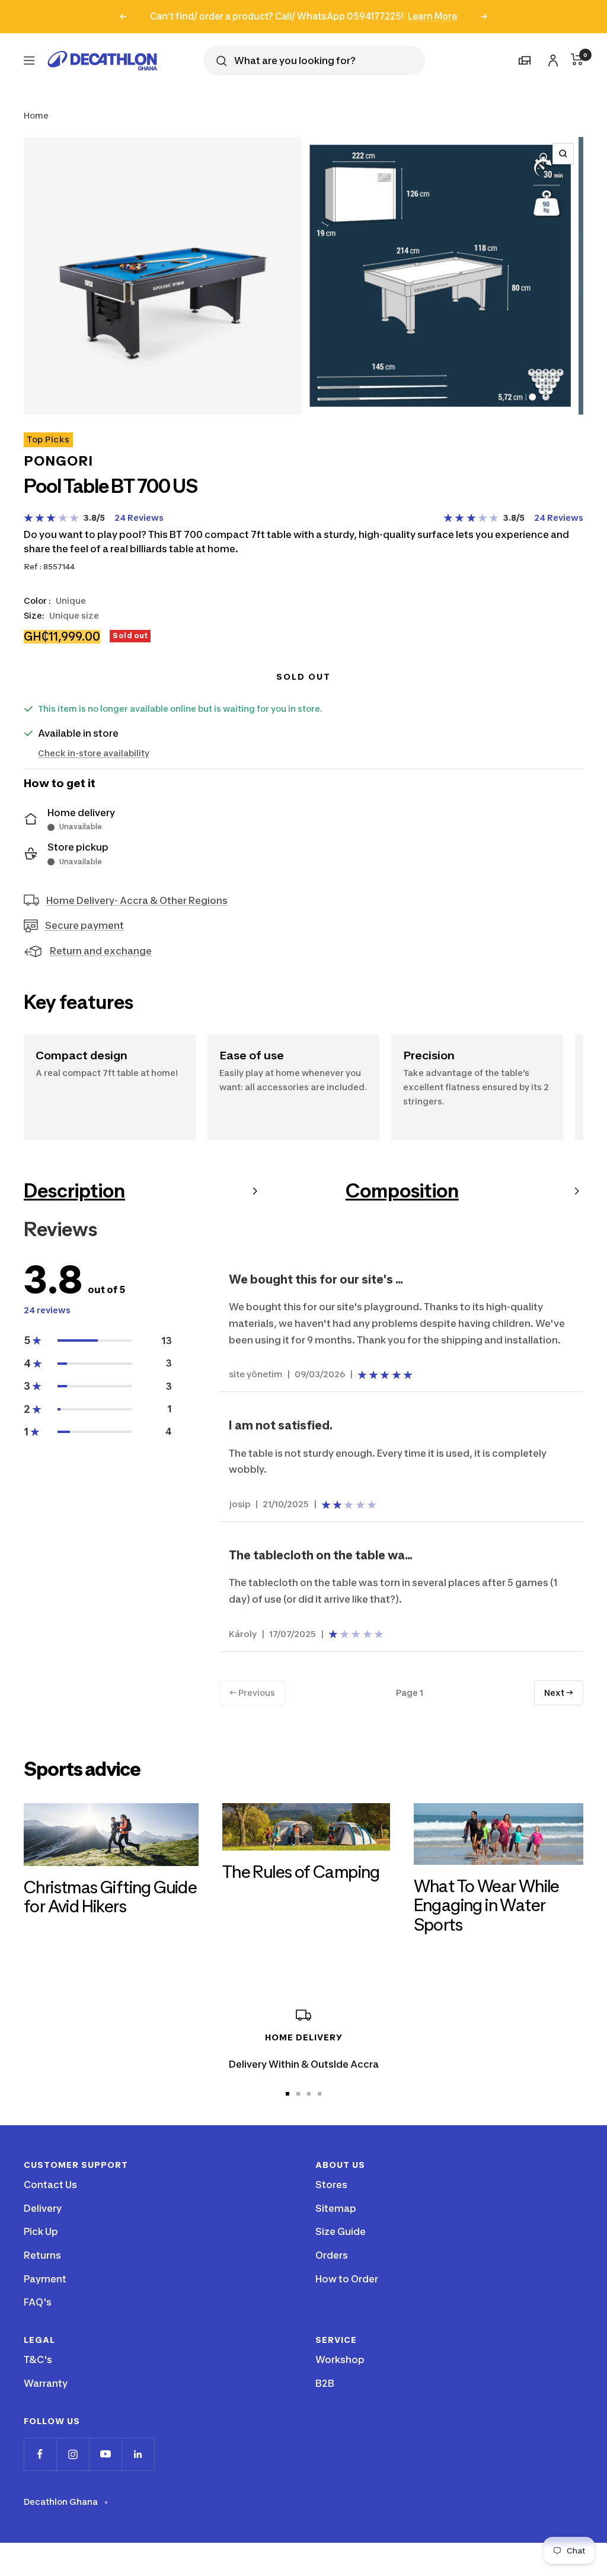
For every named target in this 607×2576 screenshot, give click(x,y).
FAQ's (38, 2302)
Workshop (340, 2360)
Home (36, 115)
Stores (331, 2185)
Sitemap (336, 2208)
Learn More (432, 16)
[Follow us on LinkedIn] (138, 2454)
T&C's (38, 2360)
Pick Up (41, 2231)
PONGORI (58, 461)
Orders (332, 2255)
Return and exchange (101, 951)
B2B (325, 2383)
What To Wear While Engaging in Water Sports (487, 1905)
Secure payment (84, 925)
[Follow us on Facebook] (40, 2454)
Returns (42, 2255)
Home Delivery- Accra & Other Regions (137, 900)
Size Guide (341, 2231)
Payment (45, 2279)
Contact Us (50, 2185)
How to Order (347, 2279)
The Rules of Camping (301, 1872)
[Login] (551, 58)
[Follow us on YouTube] (105, 2454)
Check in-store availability (94, 753)
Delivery (43, 2208)
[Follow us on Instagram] (73, 2454)
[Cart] (577, 59)
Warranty (46, 2383)
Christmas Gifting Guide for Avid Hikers (110, 1897)
